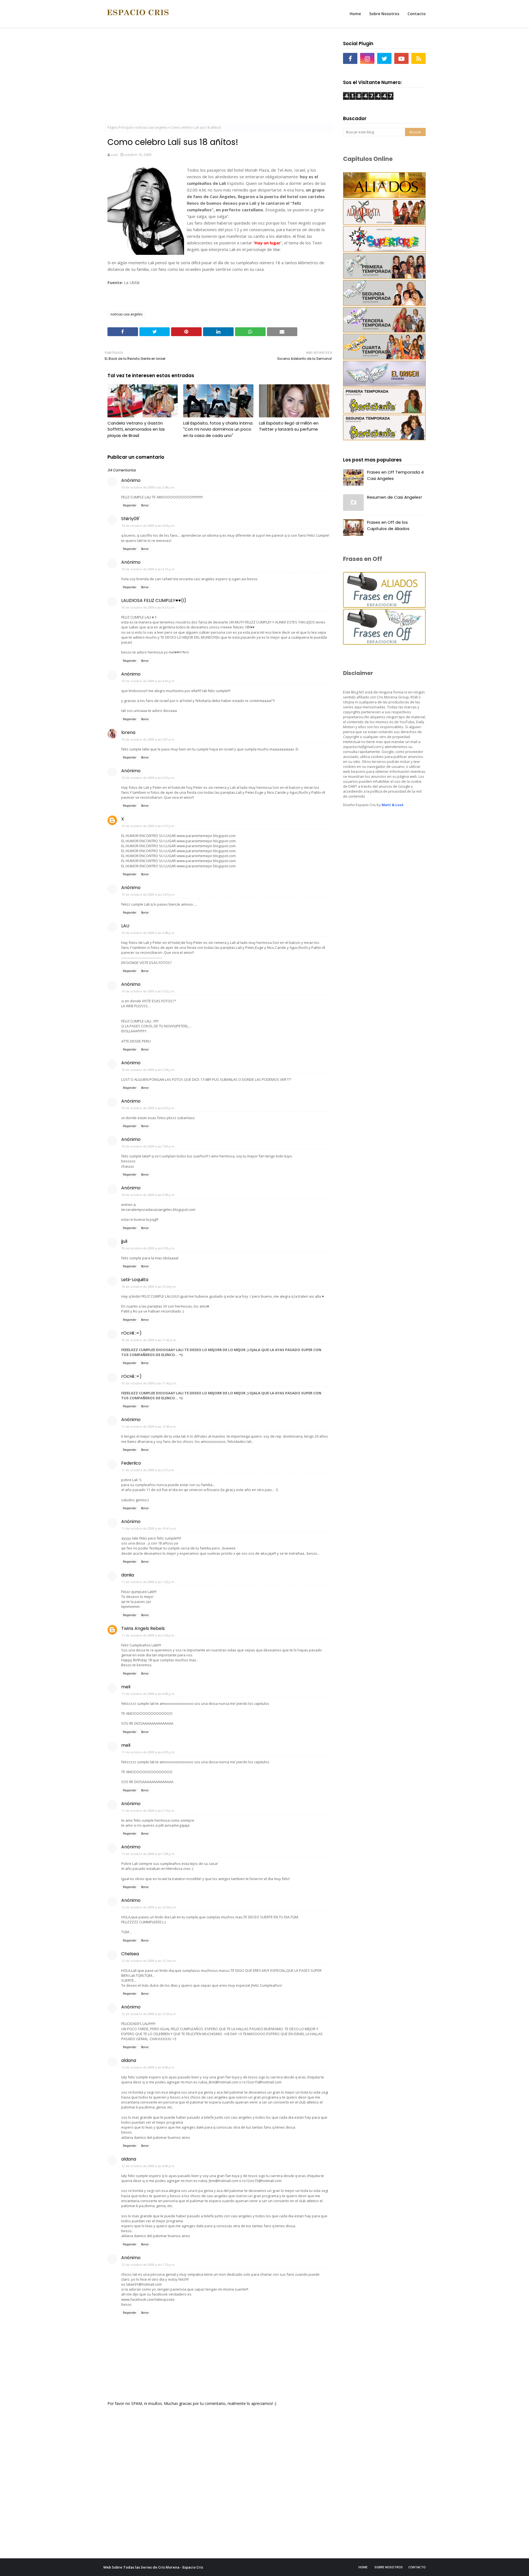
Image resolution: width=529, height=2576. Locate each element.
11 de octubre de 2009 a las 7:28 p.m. (148, 1854)
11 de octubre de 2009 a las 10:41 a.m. (149, 1528)
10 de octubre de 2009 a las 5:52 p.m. (148, 991)
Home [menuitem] (355, 14)
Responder (130, 505)
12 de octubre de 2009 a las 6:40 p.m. (148, 2067)
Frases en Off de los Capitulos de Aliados (388, 525)
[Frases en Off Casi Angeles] (384, 643)
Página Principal (120, 127)
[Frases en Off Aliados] (384, 606)
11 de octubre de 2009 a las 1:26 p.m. (148, 1582)
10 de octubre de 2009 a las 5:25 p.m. (148, 778)
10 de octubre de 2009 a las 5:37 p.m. (148, 826)
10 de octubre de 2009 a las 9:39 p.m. (148, 1248)
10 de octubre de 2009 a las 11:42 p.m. (149, 1340)
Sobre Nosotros (389, 2567)
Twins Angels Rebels (143, 1628)
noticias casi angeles (151, 127)
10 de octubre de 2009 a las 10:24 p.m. (149, 1286)
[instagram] (367, 58)
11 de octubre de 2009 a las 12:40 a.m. (149, 1426)
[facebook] (350, 58)
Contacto (417, 2567)
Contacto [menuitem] (417, 14)
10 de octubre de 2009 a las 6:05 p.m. (148, 1108)
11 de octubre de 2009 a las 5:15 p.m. (148, 1811)
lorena (128, 732)
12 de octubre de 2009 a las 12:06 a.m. (149, 1907)
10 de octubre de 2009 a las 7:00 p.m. (148, 1146)
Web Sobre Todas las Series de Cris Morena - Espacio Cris (153, 2567)
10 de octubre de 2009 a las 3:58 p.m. (148, 487)
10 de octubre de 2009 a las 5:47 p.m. (148, 894)
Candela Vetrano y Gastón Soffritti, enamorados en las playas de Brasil (136, 429)
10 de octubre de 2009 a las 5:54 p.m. (148, 1070)
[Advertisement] (218, 77)
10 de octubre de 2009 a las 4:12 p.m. (148, 569)
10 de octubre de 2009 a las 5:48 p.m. (148, 933)
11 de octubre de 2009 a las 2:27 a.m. (148, 1470)
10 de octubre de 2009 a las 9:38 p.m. (148, 1195)
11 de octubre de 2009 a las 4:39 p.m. (148, 1752)
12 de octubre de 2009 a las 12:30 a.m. (149, 2014)
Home (363, 2567)
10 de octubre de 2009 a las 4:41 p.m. (148, 681)
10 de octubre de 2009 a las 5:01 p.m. (148, 739)
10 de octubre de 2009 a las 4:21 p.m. (148, 607)
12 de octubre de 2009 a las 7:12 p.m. (148, 2265)
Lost (114, 155)
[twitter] (384, 58)
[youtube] (401, 58)
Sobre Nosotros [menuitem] (384, 14)
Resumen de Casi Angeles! (394, 497)
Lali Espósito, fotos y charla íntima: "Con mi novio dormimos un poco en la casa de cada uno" (218, 429)
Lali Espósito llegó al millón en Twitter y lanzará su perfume (289, 426)
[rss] (419, 58)
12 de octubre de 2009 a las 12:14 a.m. (149, 1961)
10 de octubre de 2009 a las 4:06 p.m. (148, 526)
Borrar (145, 505)
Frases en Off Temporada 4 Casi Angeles (395, 475)
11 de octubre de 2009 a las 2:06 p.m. (148, 1635)
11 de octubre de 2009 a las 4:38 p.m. (148, 1694)
